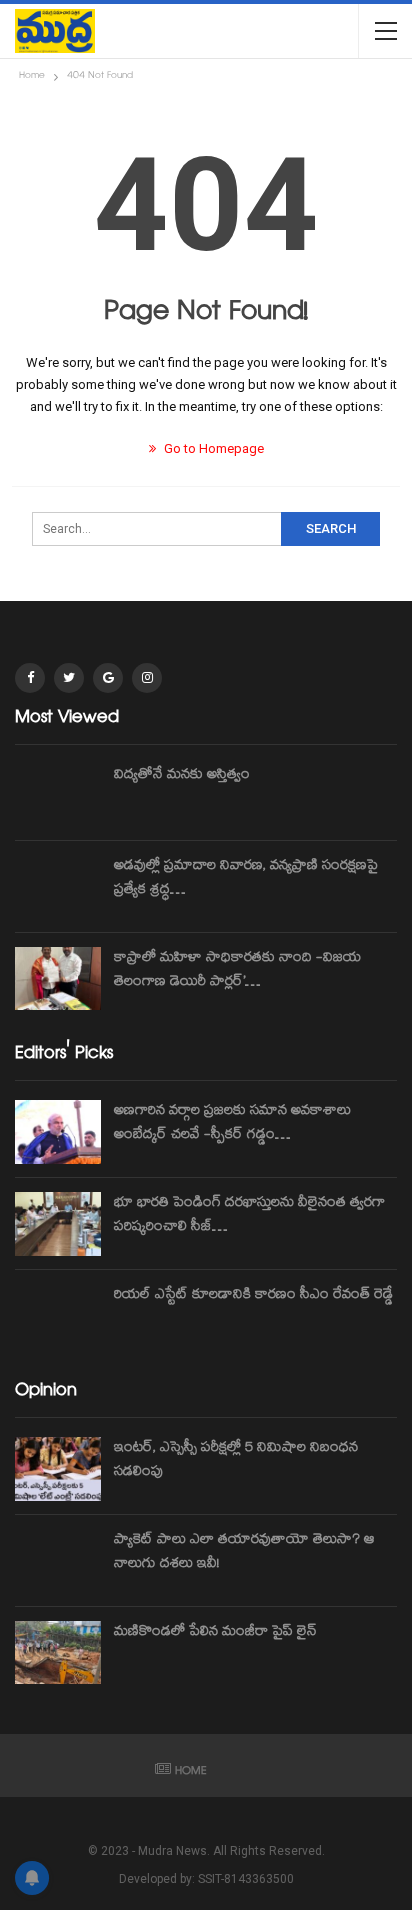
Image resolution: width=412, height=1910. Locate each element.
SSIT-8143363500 (246, 1879)
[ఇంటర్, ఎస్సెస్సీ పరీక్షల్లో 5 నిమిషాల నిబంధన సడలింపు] (58, 1469)
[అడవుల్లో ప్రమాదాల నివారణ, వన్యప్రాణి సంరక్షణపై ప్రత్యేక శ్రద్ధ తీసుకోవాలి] (58, 887)
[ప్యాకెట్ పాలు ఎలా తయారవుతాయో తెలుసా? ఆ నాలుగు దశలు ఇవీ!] (58, 1561)
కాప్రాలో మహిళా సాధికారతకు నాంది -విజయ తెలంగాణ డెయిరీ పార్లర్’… (237, 971)
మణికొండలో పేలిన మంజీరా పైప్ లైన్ (215, 1633)
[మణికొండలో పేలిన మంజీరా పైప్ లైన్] (58, 1653)
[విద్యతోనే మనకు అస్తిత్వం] (58, 796)
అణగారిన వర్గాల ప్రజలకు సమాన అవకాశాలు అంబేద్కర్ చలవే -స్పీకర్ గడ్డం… (232, 1124)
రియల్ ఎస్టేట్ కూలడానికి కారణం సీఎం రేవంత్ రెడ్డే (253, 1296)
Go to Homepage (212, 448)
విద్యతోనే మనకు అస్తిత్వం (182, 776)
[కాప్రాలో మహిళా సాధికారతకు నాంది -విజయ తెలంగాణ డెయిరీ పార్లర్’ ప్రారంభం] (58, 979)
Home (191, 1772)
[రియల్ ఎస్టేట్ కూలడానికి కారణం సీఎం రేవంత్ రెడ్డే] (58, 1316)
